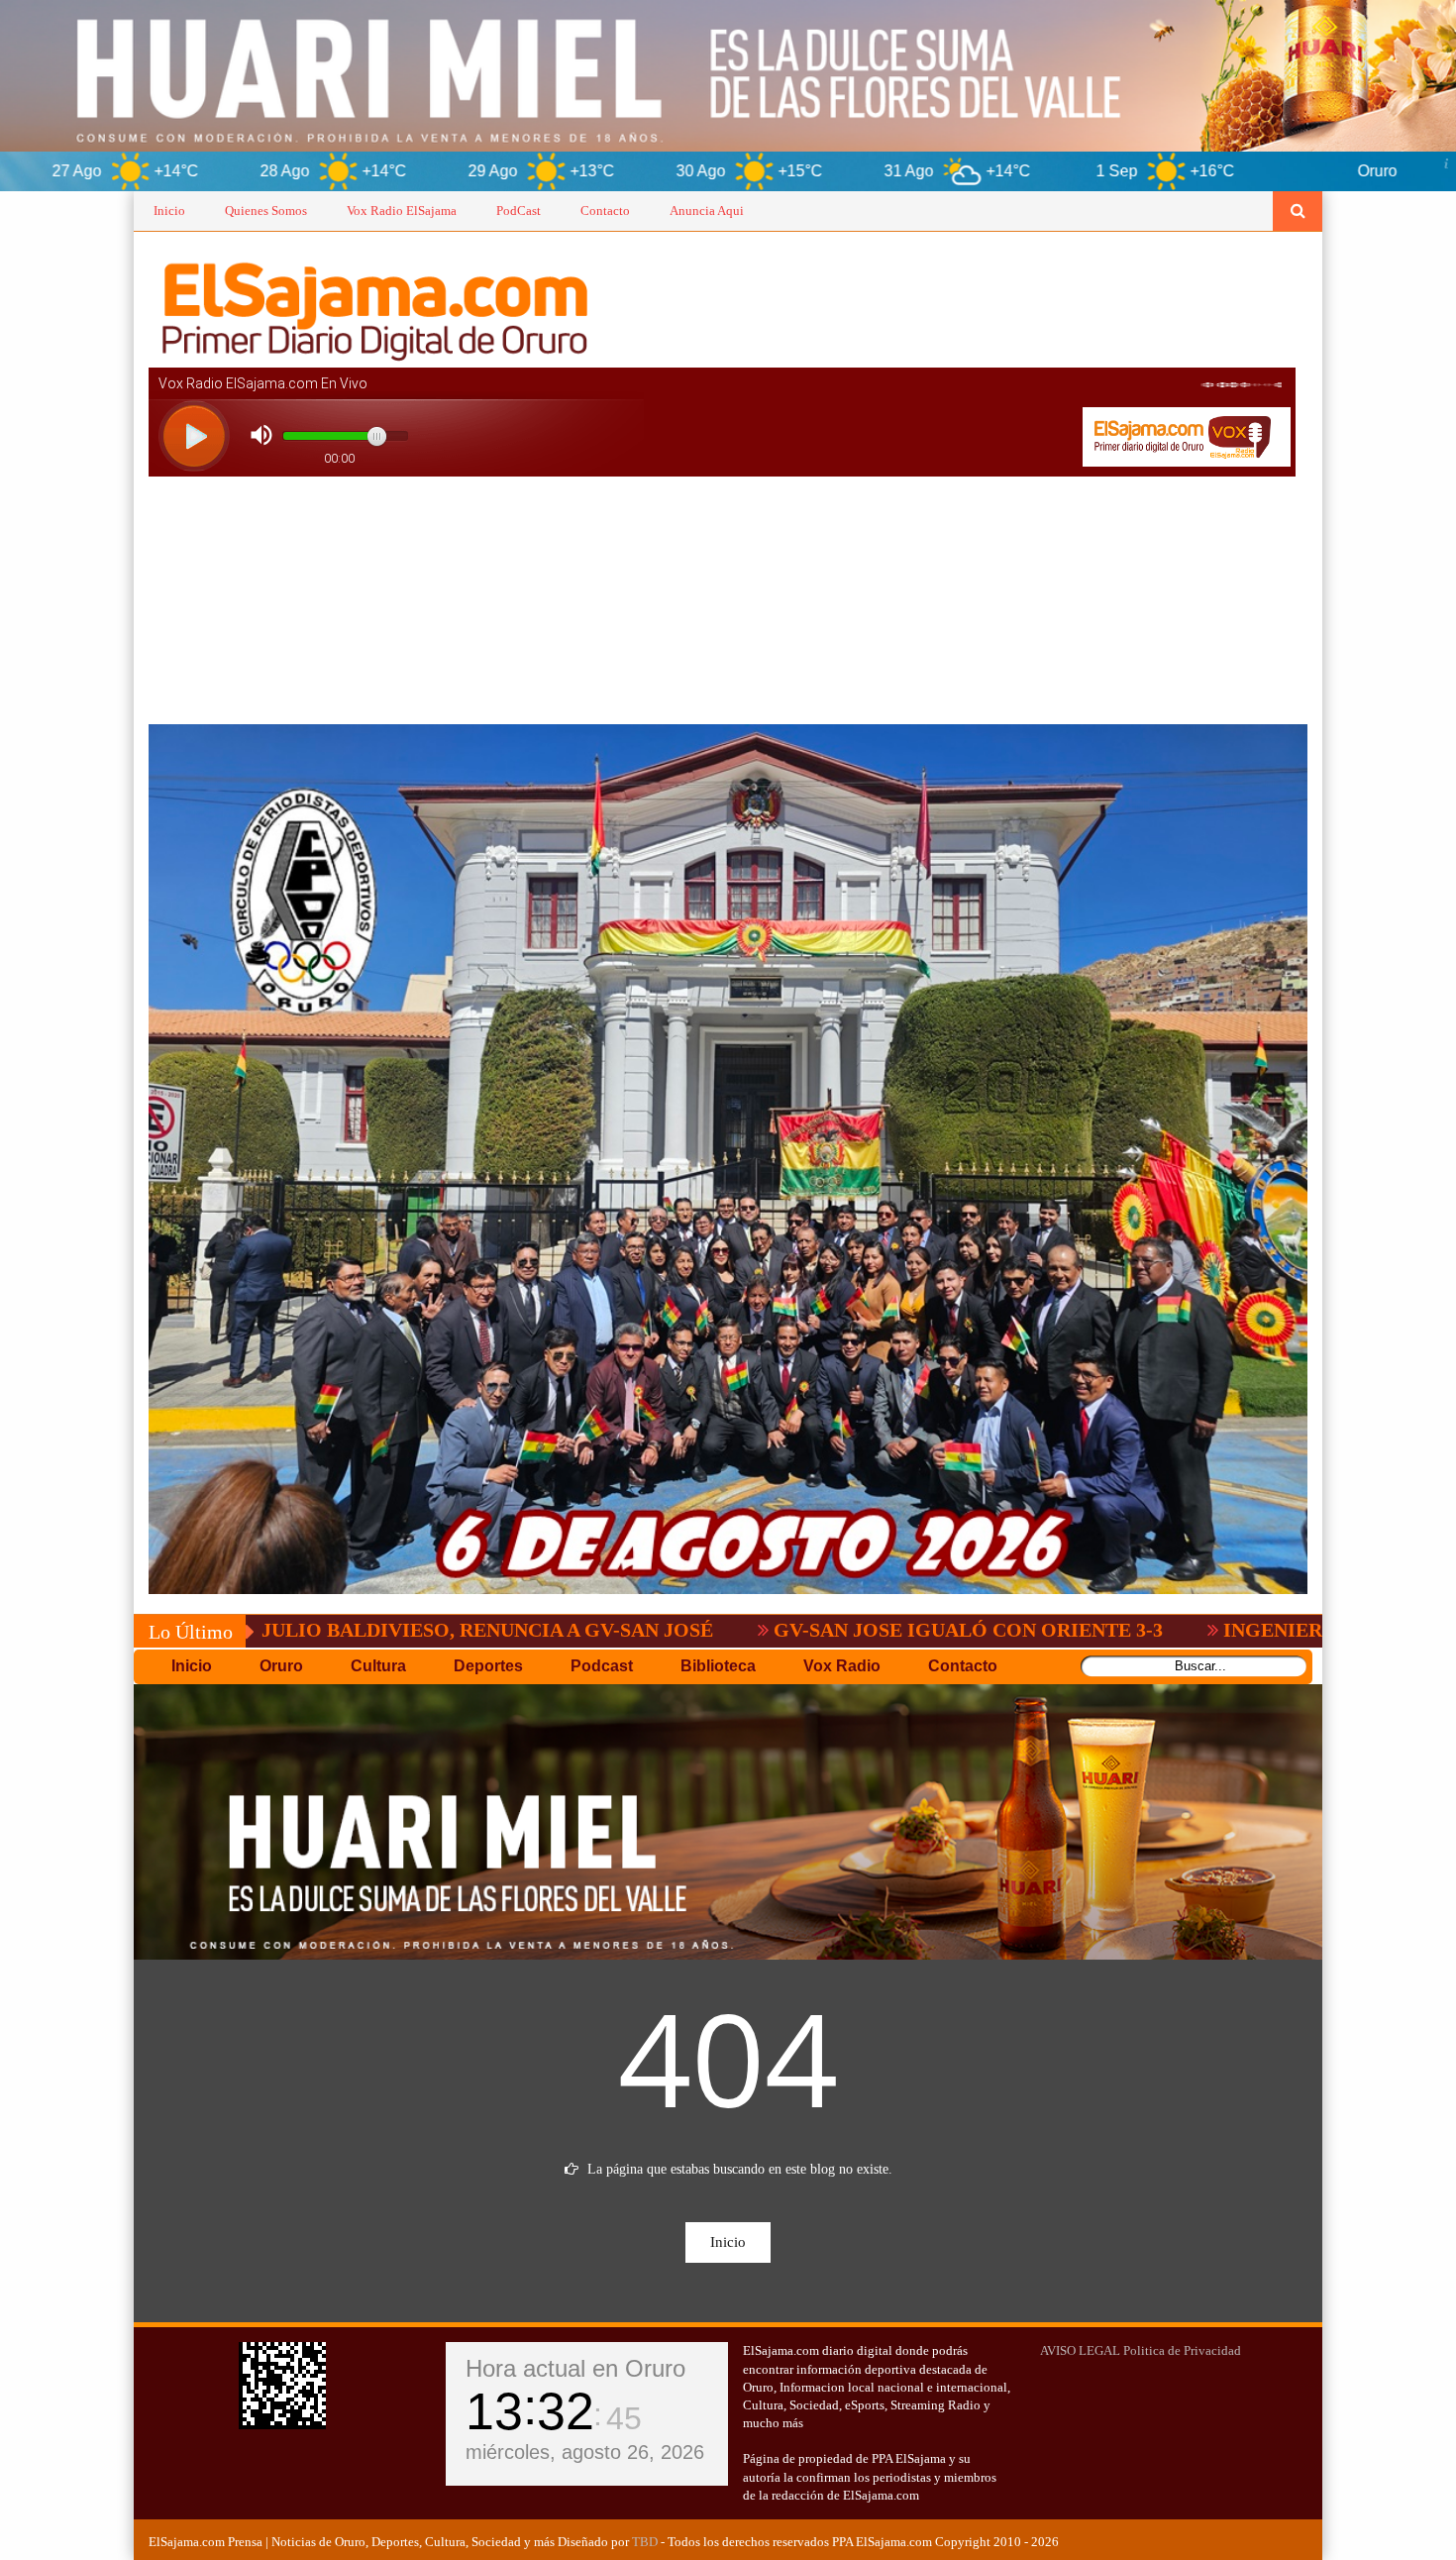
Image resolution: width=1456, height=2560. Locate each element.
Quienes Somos (266, 211)
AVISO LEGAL (1080, 2350)
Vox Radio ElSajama (402, 211)
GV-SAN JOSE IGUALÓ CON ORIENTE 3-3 (767, 1630)
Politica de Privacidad (1182, 2350)
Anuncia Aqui (707, 211)
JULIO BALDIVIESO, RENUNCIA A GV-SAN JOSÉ (286, 1630)
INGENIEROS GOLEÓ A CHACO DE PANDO (1224, 1630)
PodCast (519, 211)
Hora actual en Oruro (575, 2368)
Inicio (169, 211)
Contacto (605, 211)
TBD (645, 2542)
